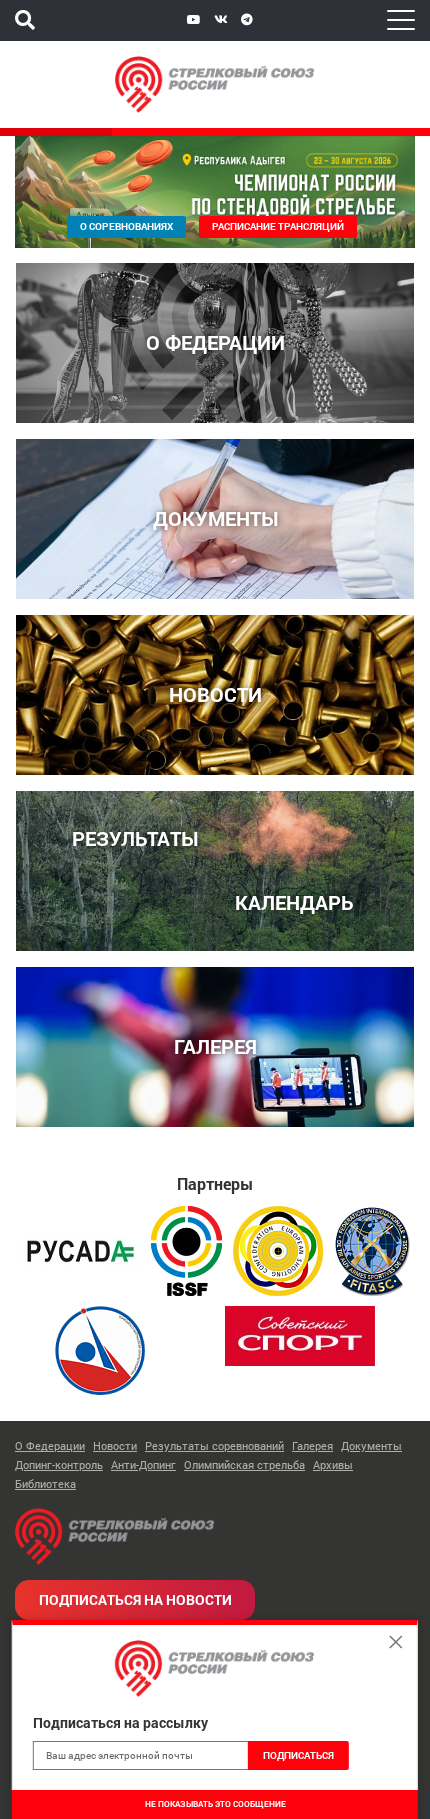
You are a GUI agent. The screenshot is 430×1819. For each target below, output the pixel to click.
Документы (371, 1445)
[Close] (396, 1642)
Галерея (312, 1445)
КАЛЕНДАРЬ (294, 902)
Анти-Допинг (143, 1464)
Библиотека (45, 1483)
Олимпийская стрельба (244, 1464)
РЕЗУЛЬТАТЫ (135, 838)
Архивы (333, 1464)
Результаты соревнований (214, 1445)
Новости (115, 1445)
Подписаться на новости (135, 1599)
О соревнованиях (126, 226)
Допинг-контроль (59, 1464)
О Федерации (50, 1445)
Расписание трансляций (278, 226)
